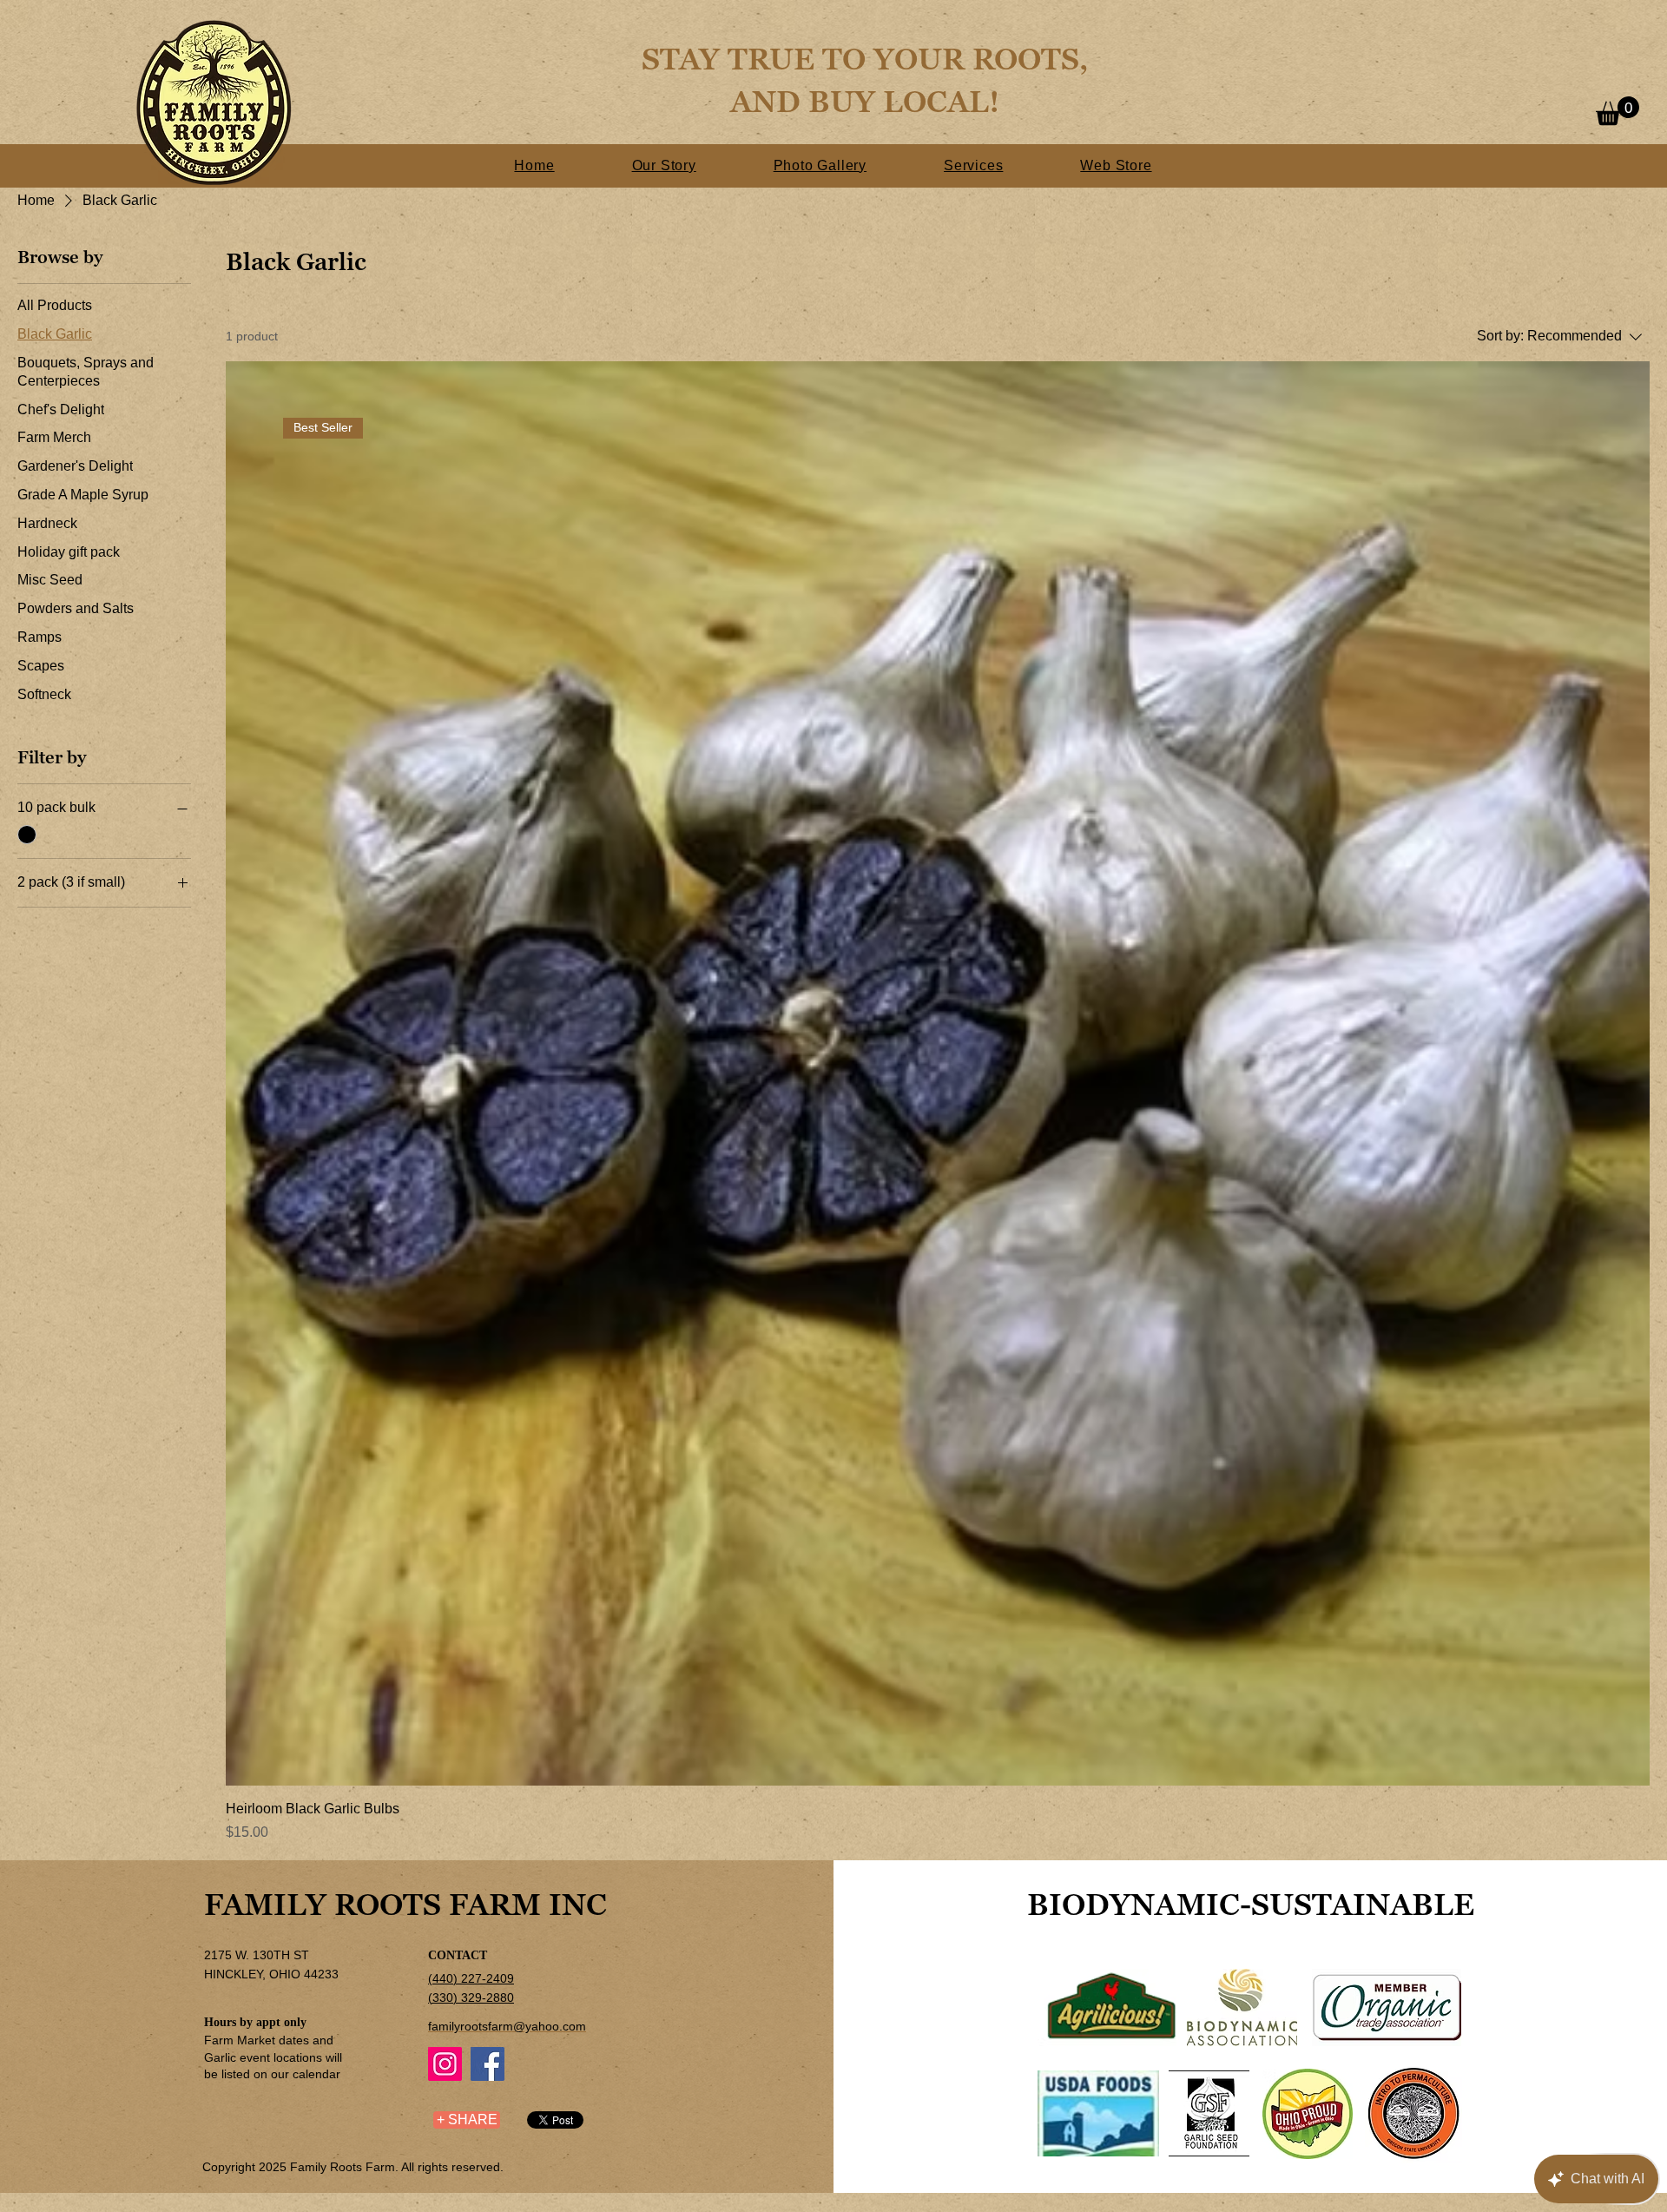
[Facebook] (488, 2064)
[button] (1618, 111)
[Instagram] (445, 2064)
